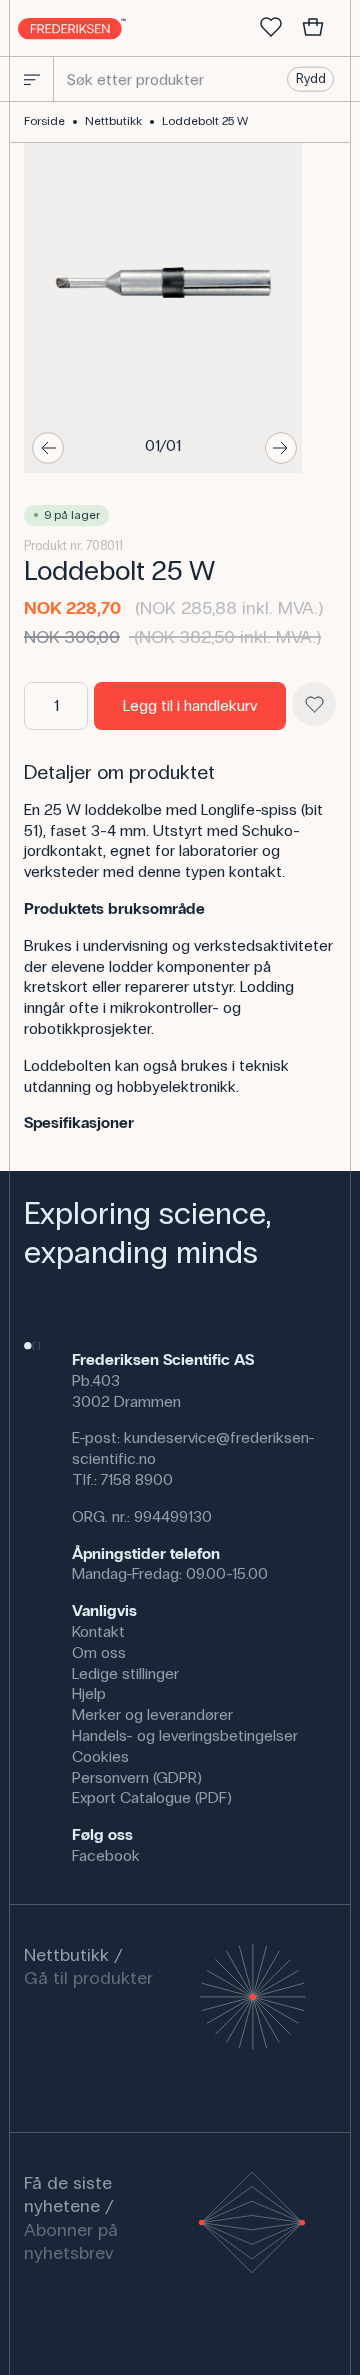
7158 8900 (137, 1479)
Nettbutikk (113, 121)
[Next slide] (281, 448)
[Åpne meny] (32, 79)
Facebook (106, 1855)
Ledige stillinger (125, 1673)
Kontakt (98, 1631)
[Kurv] (313, 28)
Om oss (99, 1652)
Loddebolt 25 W (205, 121)
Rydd (311, 79)
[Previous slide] (48, 448)
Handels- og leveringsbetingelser (185, 1735)
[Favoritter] (271, 28)
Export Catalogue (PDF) (152, 1797)
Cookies (100, 1756)
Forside (44, 121)
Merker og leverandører (152, 1714)
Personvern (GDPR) (137, 1777)
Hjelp (89, 1693)
